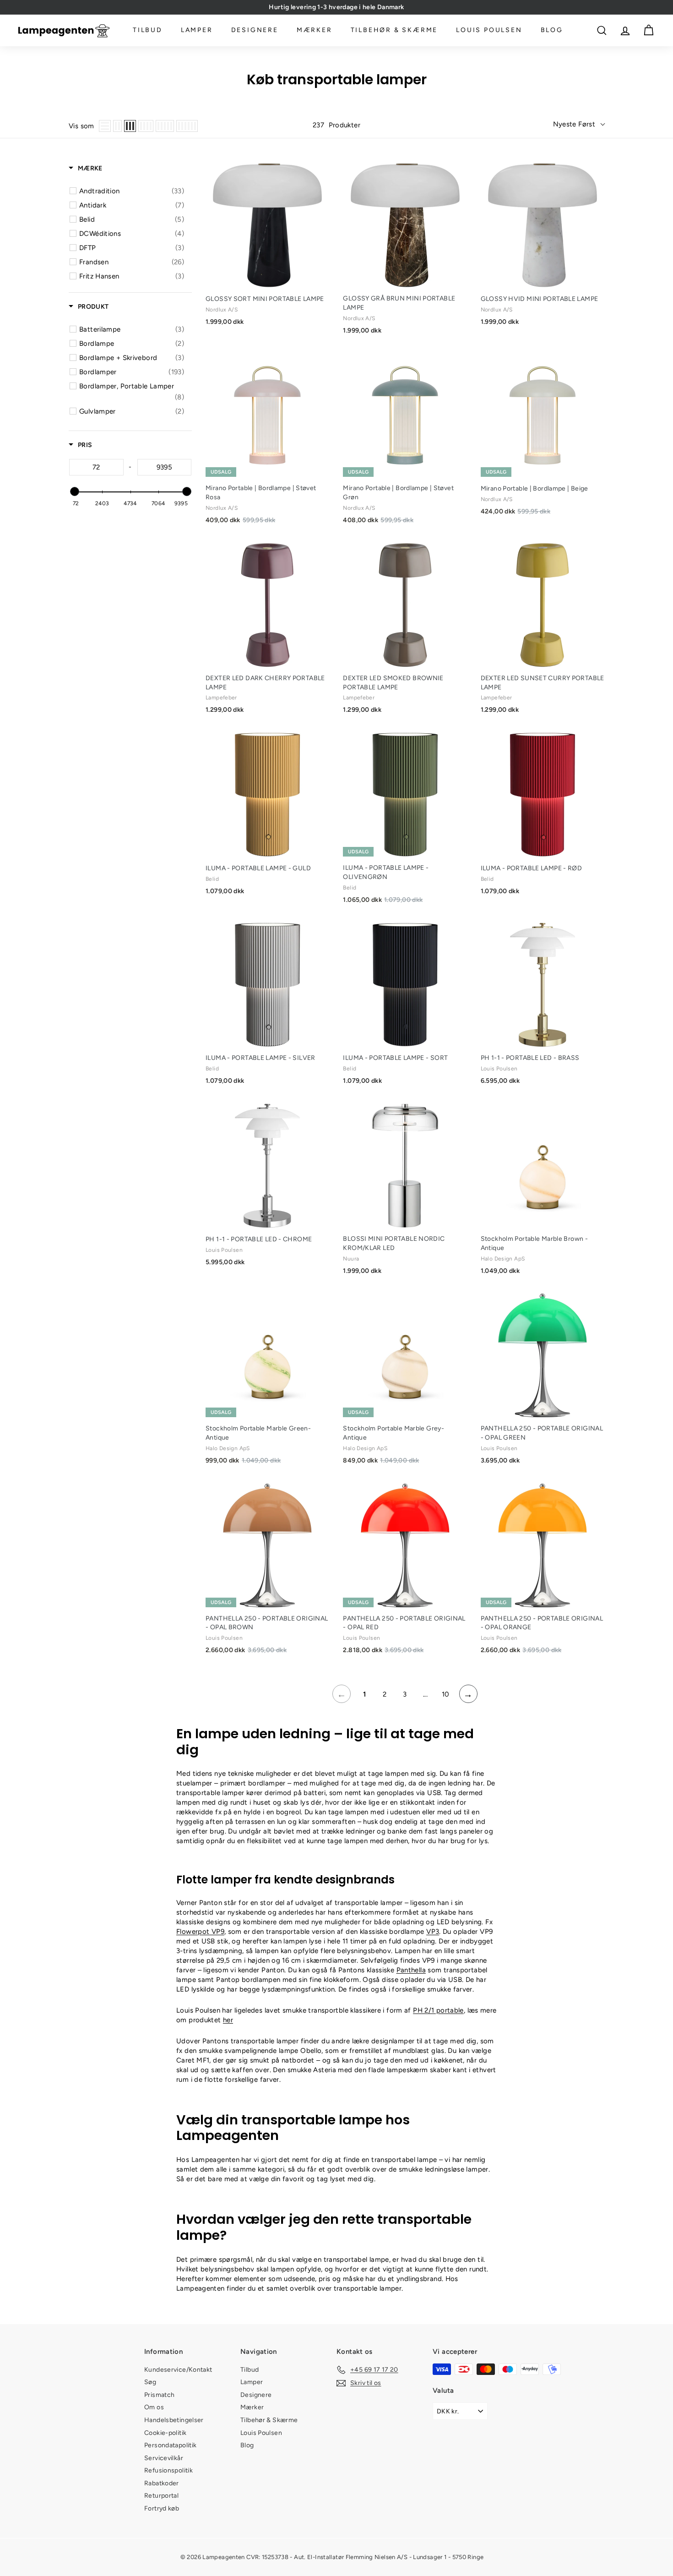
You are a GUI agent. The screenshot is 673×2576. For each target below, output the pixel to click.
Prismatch (159, 2395)
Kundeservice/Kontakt (178, 2370)
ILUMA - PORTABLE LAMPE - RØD (532, 868)
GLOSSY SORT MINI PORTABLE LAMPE (265, 299)
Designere (255, 30)
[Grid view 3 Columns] (130, 126)
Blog (552, 30)
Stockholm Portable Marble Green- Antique (258, 1433)
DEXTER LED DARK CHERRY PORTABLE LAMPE (265, 683)
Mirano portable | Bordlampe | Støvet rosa (261, 493)
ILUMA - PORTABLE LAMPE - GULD (258, 868)
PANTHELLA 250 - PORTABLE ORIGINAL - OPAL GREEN (542, 1433)
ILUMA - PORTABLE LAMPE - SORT (395, 1058)
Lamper (197, 30)
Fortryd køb (162, 2508)
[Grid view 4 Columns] (146, 126)
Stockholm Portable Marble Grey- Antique (393, 1433)
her (228, 2020)
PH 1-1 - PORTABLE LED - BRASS (530, 1058)
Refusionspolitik (168, 2470)
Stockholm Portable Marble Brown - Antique (534, 1243)
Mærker (315, 30)
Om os (154, 2407)
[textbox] (96, 467)
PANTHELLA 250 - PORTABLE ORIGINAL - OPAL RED (404, 1623)
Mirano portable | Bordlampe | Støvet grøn (398, 493)
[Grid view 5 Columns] (165, 126)
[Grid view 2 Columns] (117, 126)
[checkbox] (132, 191)
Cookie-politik (165, 2433)
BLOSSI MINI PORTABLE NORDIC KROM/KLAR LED (394, 1243)
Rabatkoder (162, 2483)
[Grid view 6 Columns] (187, 126)
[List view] (105, 126)
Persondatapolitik (170, 2445)
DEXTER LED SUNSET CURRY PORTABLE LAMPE (543, 683)
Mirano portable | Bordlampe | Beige (535, 488)
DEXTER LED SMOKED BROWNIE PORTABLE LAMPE (393, 683)
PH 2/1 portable (438, 2010)
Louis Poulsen (489, 30)
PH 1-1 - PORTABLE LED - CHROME (259, 1239)
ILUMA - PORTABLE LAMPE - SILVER (261, 1058)
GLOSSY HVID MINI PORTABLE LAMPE (540, 299)
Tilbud (148, 30)
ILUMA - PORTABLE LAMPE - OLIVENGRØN (386, 872)
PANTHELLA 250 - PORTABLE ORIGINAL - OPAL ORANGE (542, 1623)
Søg (150, 2382)
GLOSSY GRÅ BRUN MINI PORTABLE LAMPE (399, 303)
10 (446, 1694)
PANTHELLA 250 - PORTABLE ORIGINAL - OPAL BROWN (267, 1623)
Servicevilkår (164, 2458)
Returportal (161, 2496)
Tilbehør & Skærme (394, 30)
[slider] (74, 491)
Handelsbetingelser (174, 2420)
